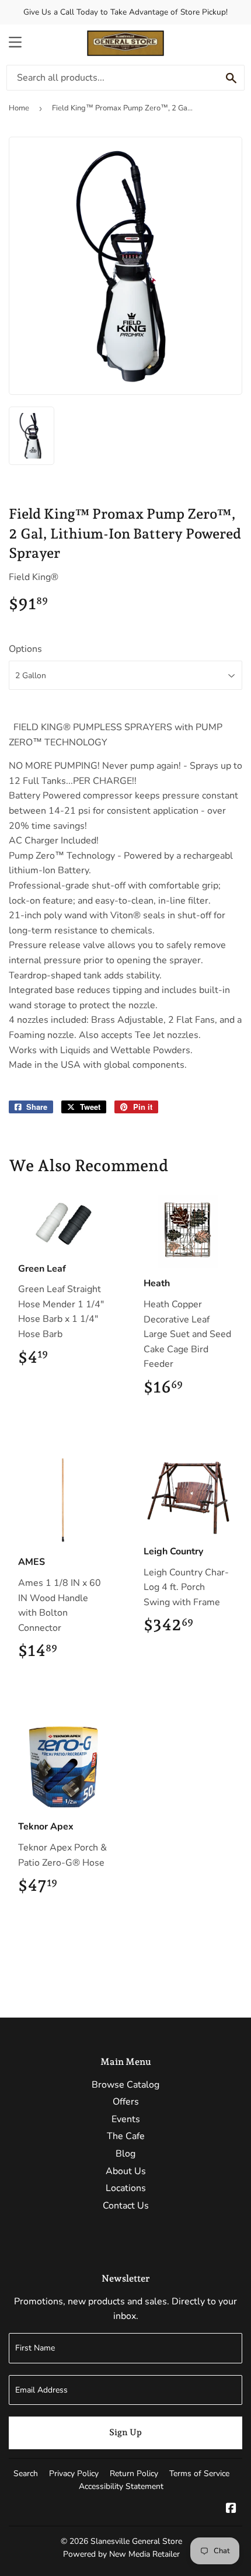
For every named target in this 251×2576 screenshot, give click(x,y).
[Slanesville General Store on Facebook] (231, 2509)
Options (25, 649)
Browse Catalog (125, 2085)
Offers (126, 2102)
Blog (125, 2154)
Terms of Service (199, 2473)
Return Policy (134, 2473)
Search (26, 2473)
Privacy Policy (74, 2473)
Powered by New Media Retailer (121, 2554)
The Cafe (126, 2136)
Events (126, 2119)
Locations (126, 2188)
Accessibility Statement (121, 2486)
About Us (126, 2171)
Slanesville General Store (136, 2541)
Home (19, 108)
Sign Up (125, 2432)
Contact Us (126, 2206)
